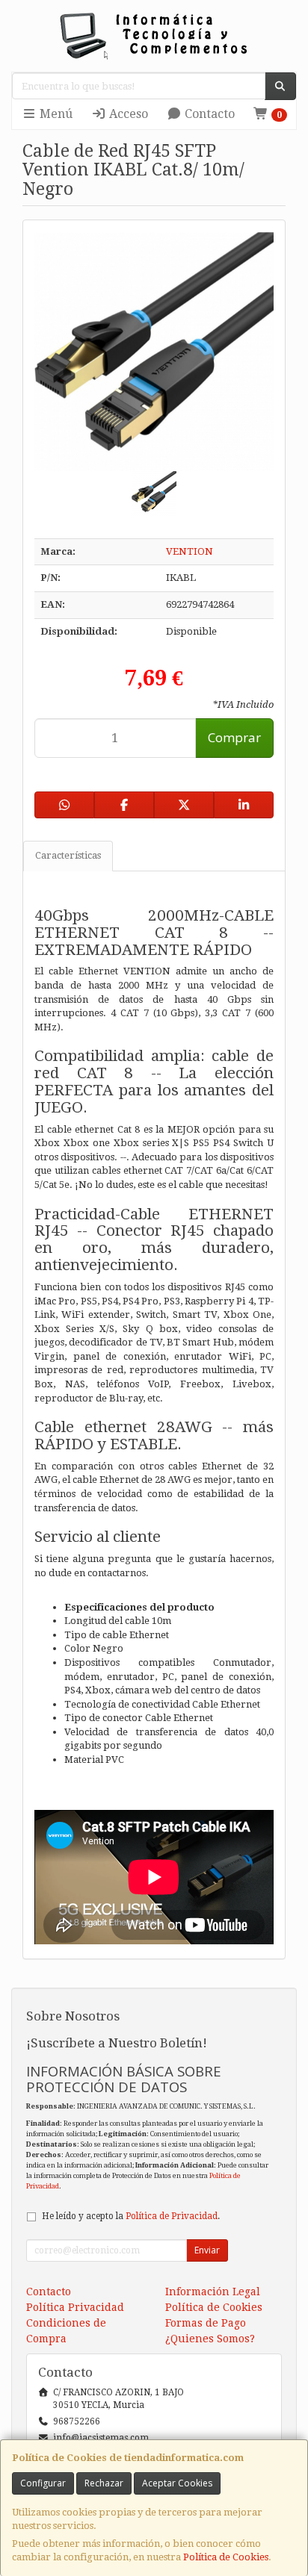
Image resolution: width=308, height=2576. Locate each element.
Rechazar (104, 2483)
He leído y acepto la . (131, 2216)
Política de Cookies (226, 2557)
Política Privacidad (75, 2307)
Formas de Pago (206, 2323)
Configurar (43, 2483)
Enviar (207, 2250)
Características (68, 855)
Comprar (234, 737)
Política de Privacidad (172, 2216)
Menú (55, 114)
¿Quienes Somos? (210, 2339)
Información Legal (213, 2292)
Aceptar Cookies (177, 2483)
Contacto (208, 114)
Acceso (127, 114)
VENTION (190, 551)
